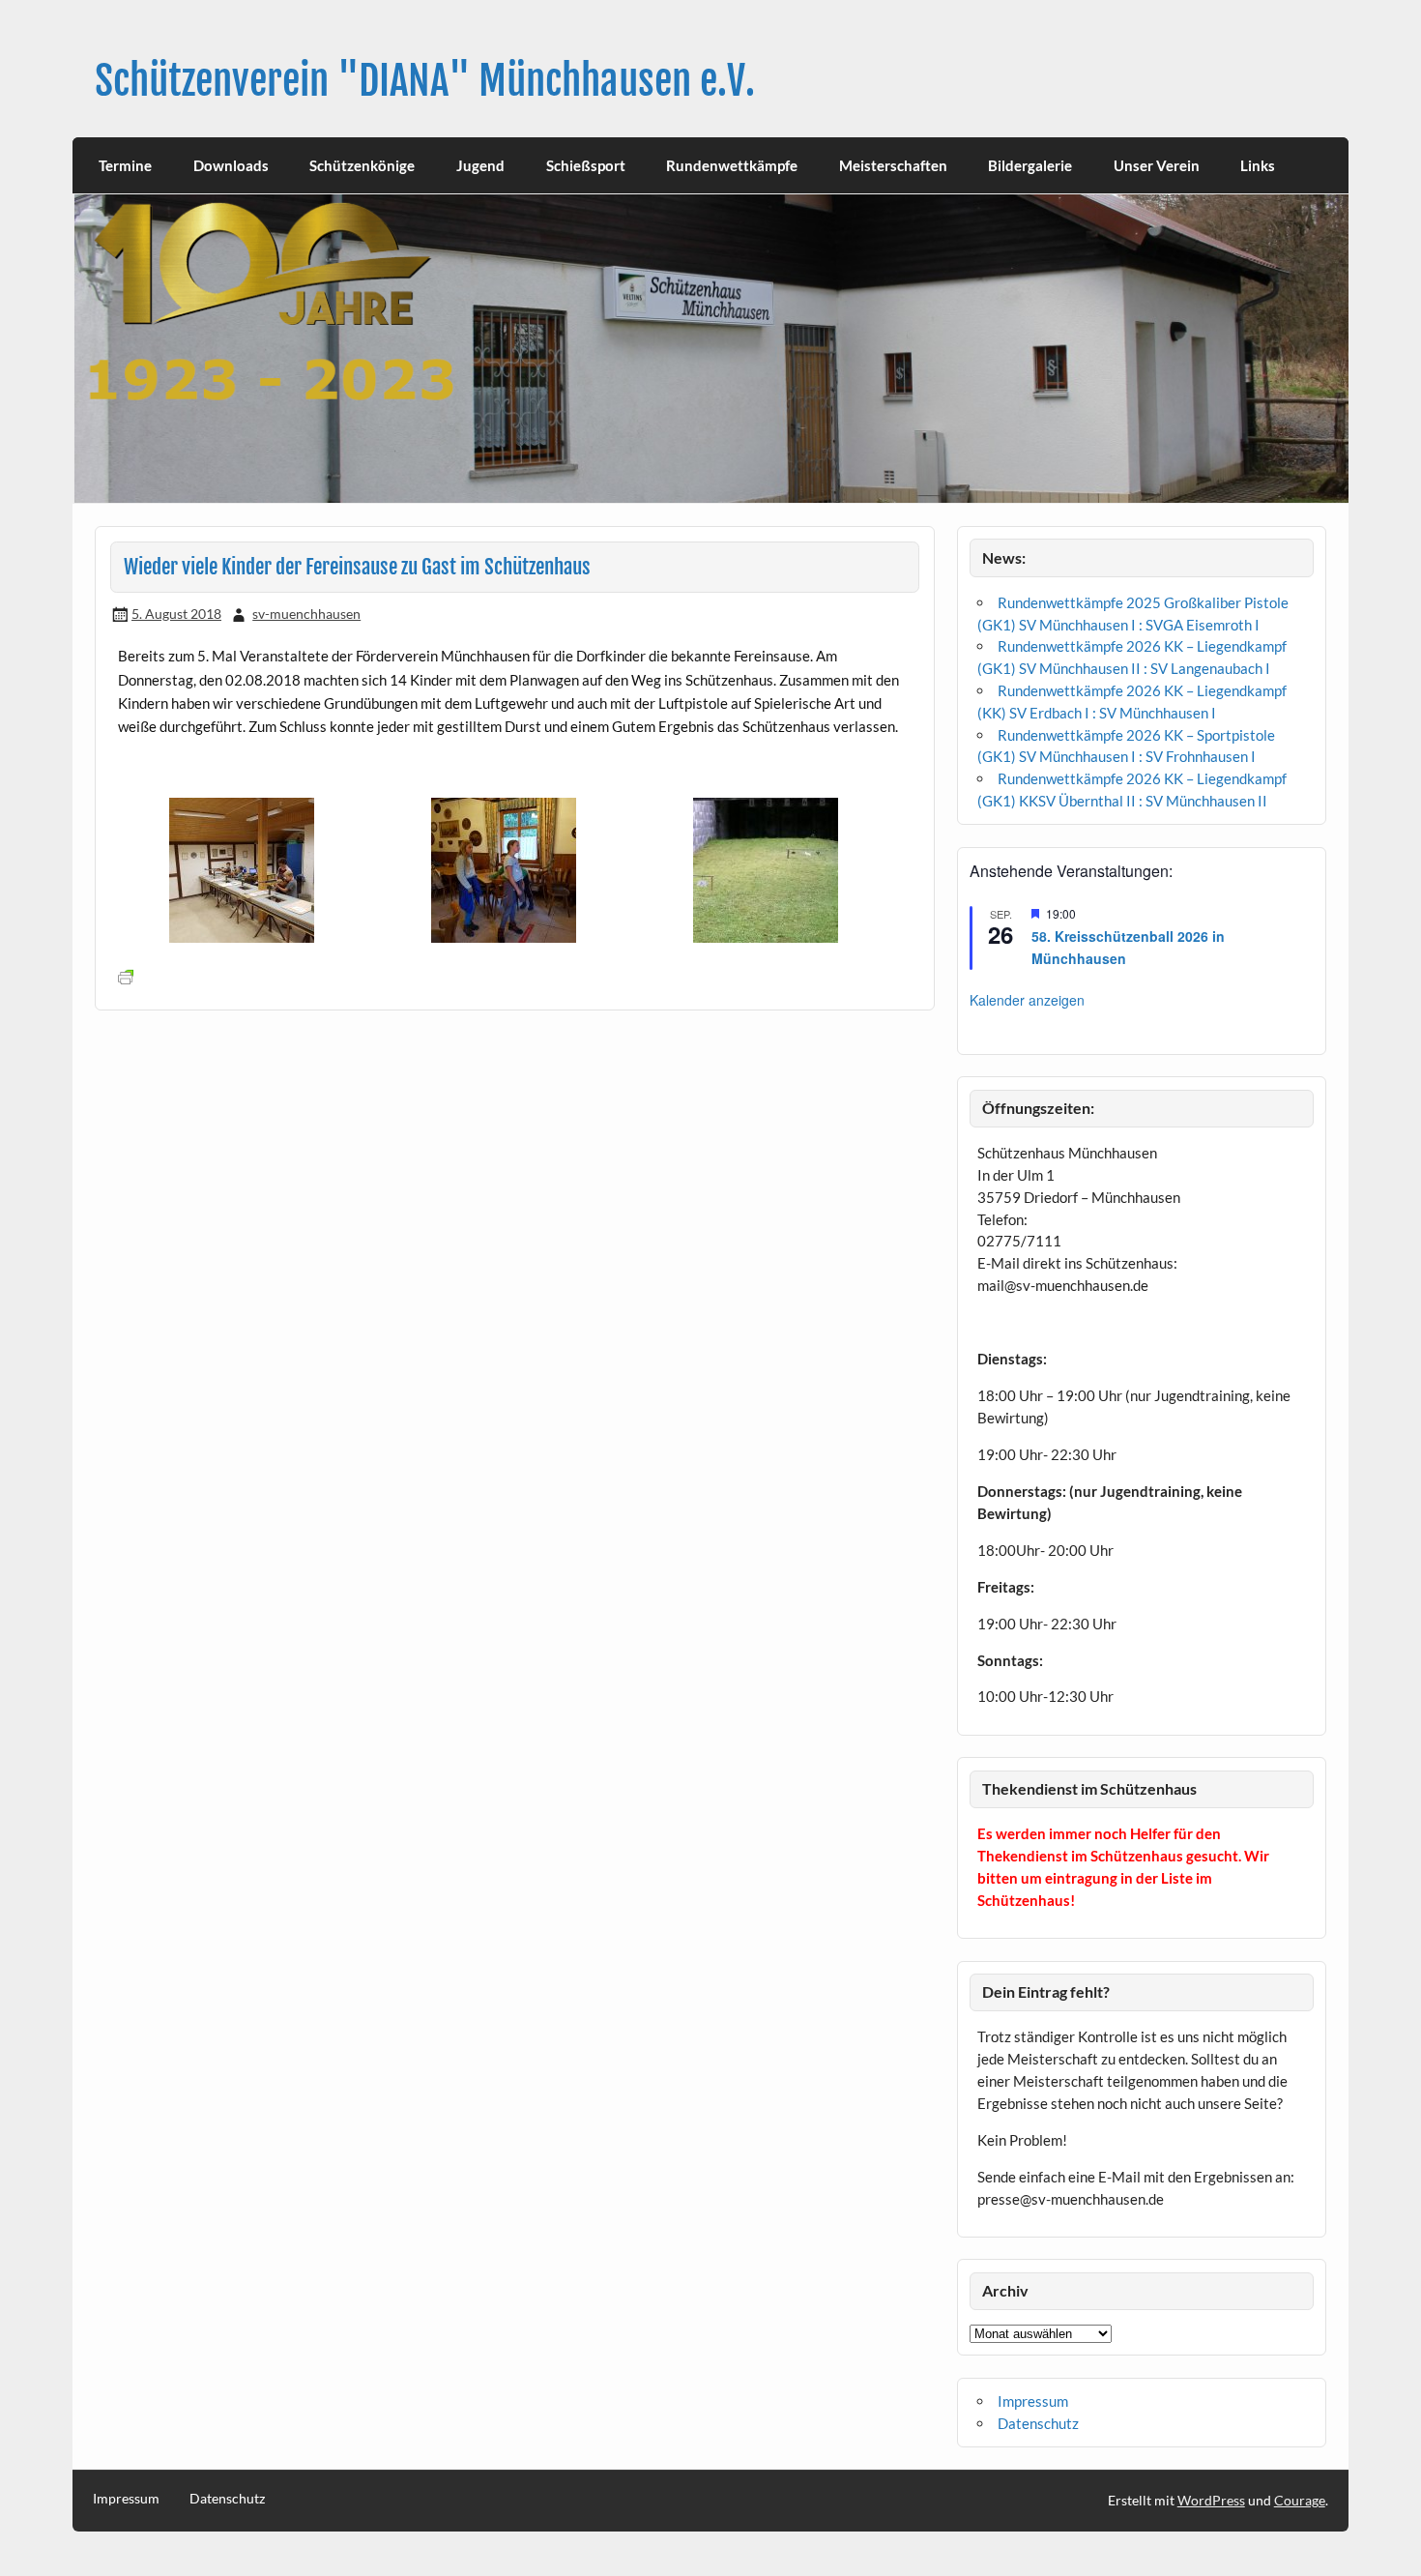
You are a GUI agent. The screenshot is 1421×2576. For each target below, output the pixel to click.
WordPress (1211, 2500)
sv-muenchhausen (306, 614)
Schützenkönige (362, 165)
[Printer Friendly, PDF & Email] (126, 976)
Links (1258, 165)
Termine (125, 165)
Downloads (231, 165)
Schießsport (586, 165)
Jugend (480, 165)
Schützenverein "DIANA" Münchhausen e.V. (425, 81)
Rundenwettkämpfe (732, 165)
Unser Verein (1157, 165)
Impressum (1033, 2401)
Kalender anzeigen (1027, 1000)
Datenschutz (1038, 2423)
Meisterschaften (893, 165)
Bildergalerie (1030, 165)
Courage (1300, 2500)
